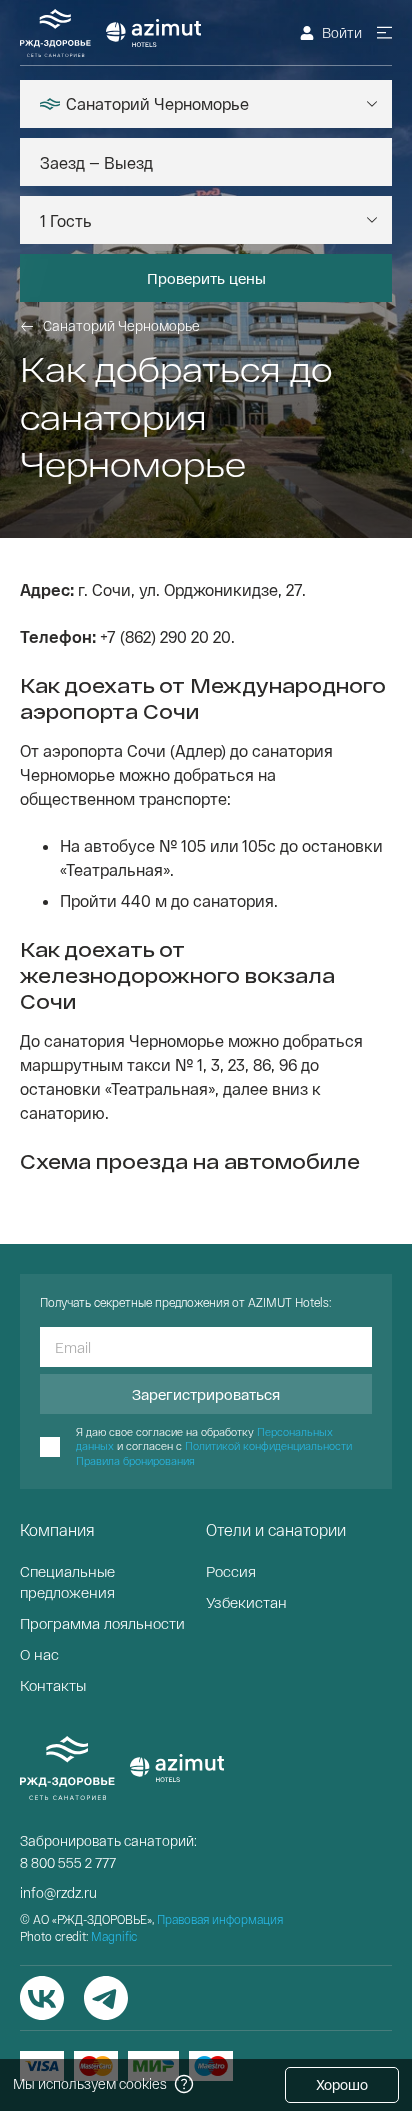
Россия (231, 1571)
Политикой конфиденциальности (268, 1445)
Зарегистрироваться (206, 1394)
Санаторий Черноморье (121, 325)
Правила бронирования (135, 1460)
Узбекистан (246, 1602)
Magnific (114, 1936)
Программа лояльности (102, 1623)
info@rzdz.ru (58, 1892)
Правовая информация (220, 1919)
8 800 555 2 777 (68, 1862)
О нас (39, 1654)
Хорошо (342, 2084)
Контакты (53, 1685)
